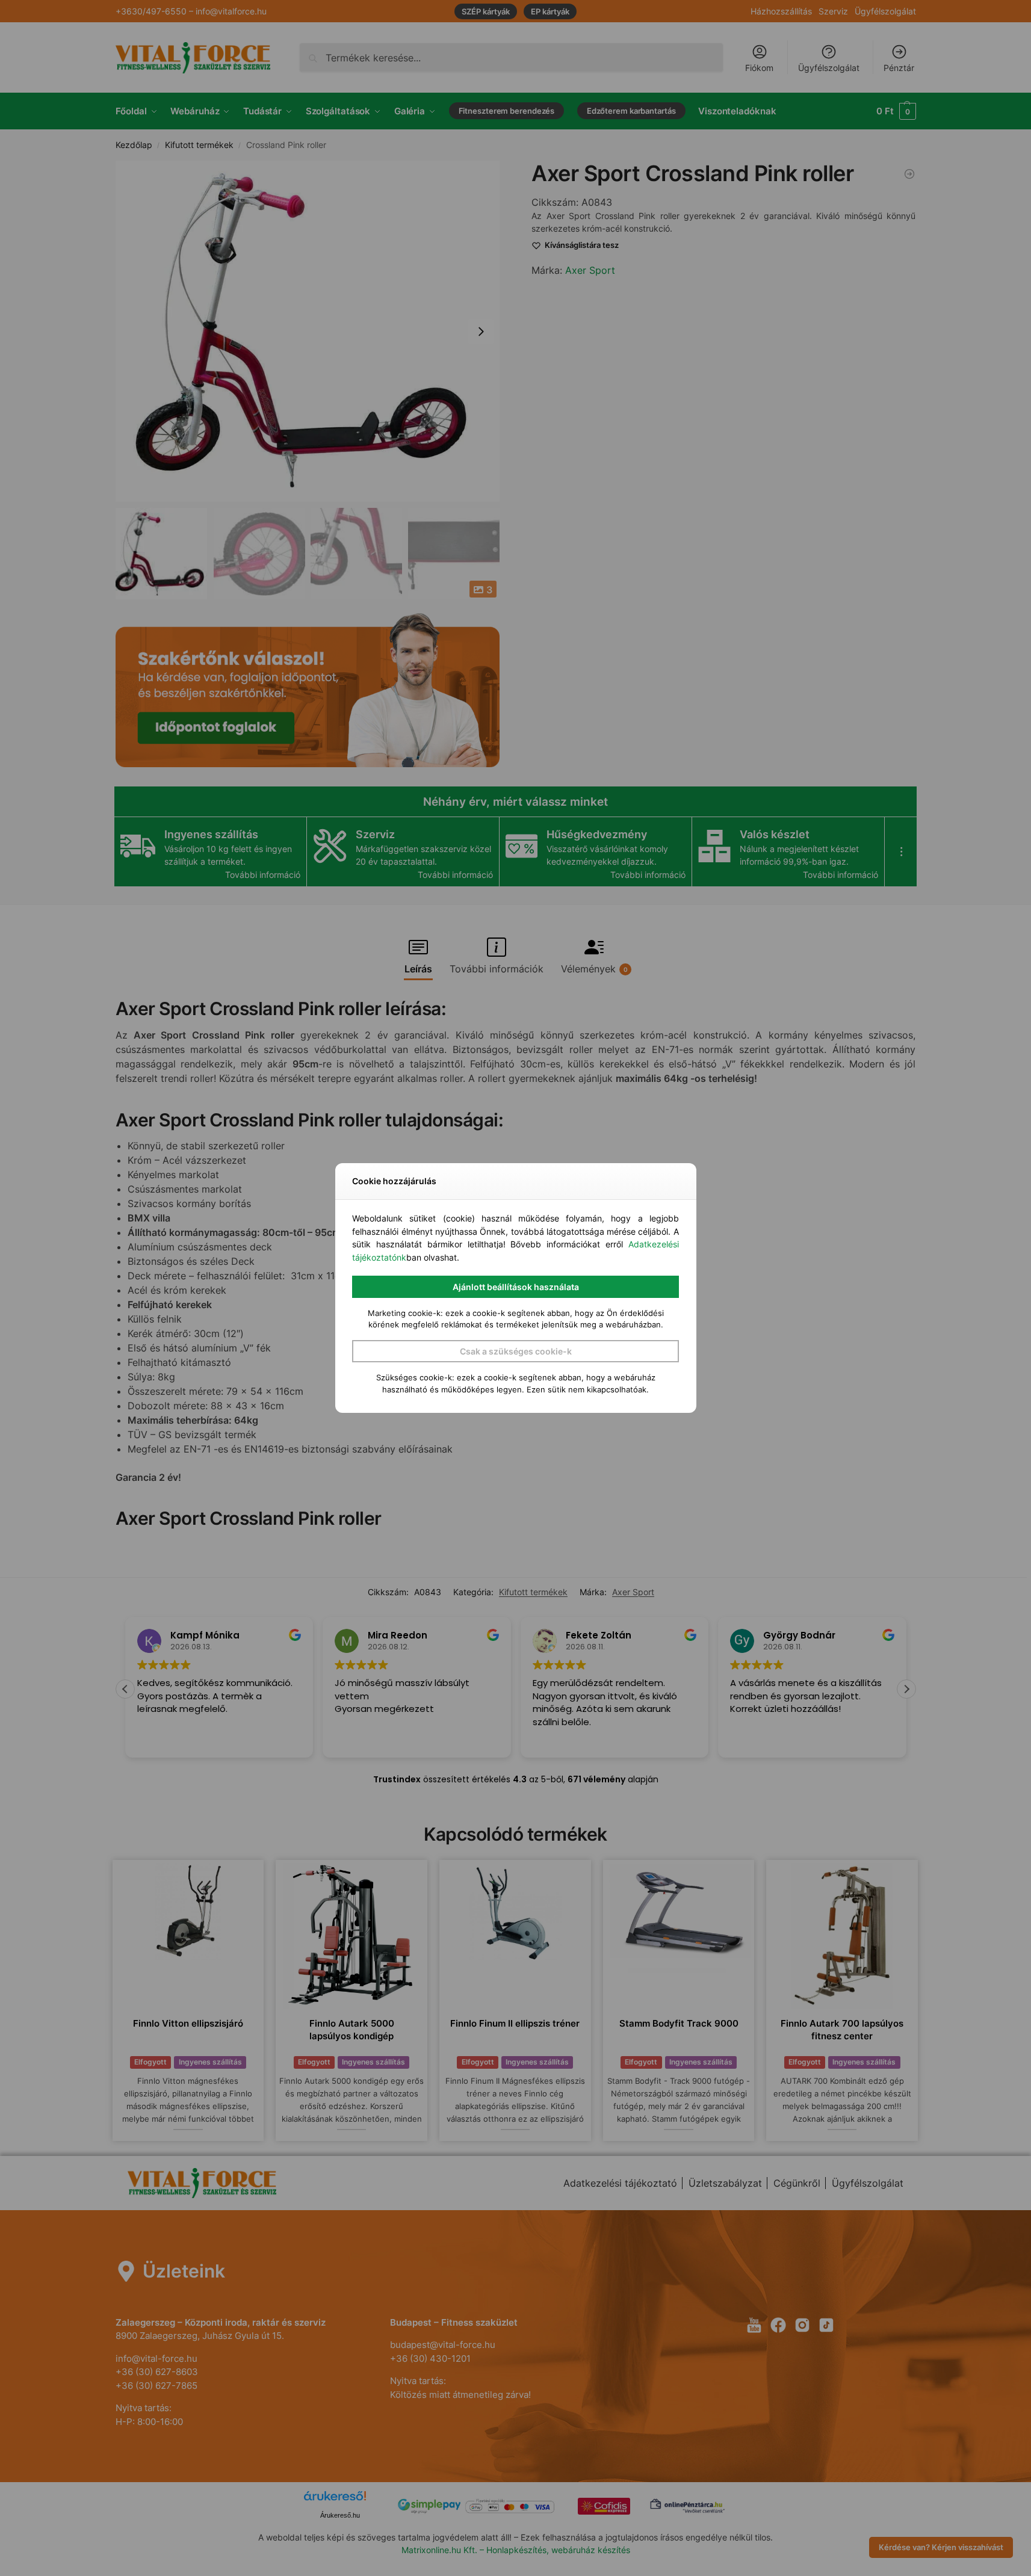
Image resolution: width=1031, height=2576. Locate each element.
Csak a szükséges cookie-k (516, 1351)
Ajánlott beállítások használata (516, 1287)
